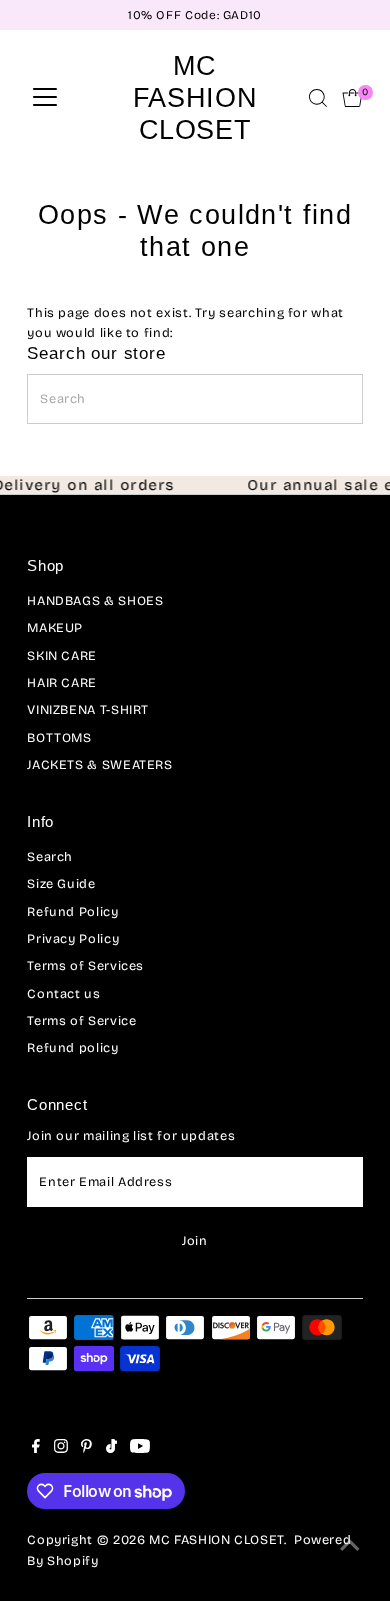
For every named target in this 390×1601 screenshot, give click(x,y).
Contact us (63, 993)
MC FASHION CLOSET (195, 97)
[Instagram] (61, 1449)
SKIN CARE (62, 655)
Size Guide (61, 883)
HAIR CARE (62, 682)
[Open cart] (352, 98)
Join (195, 1240)
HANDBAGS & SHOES (95, 600)
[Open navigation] (45, 98)
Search (50, 856)
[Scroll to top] (350, 1546)
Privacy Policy (73, 938)
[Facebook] (36, 1449)
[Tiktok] (111, 1449)
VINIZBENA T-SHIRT (88, 709)
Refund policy (72, 1047)
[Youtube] (140, 1449)
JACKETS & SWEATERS (99, 764)
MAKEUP (55, 627)
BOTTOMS (59, 737)
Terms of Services (85, 965)
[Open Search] (318, 98)
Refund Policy (72, 911)
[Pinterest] (86, 1449)
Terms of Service (81, 1020)
